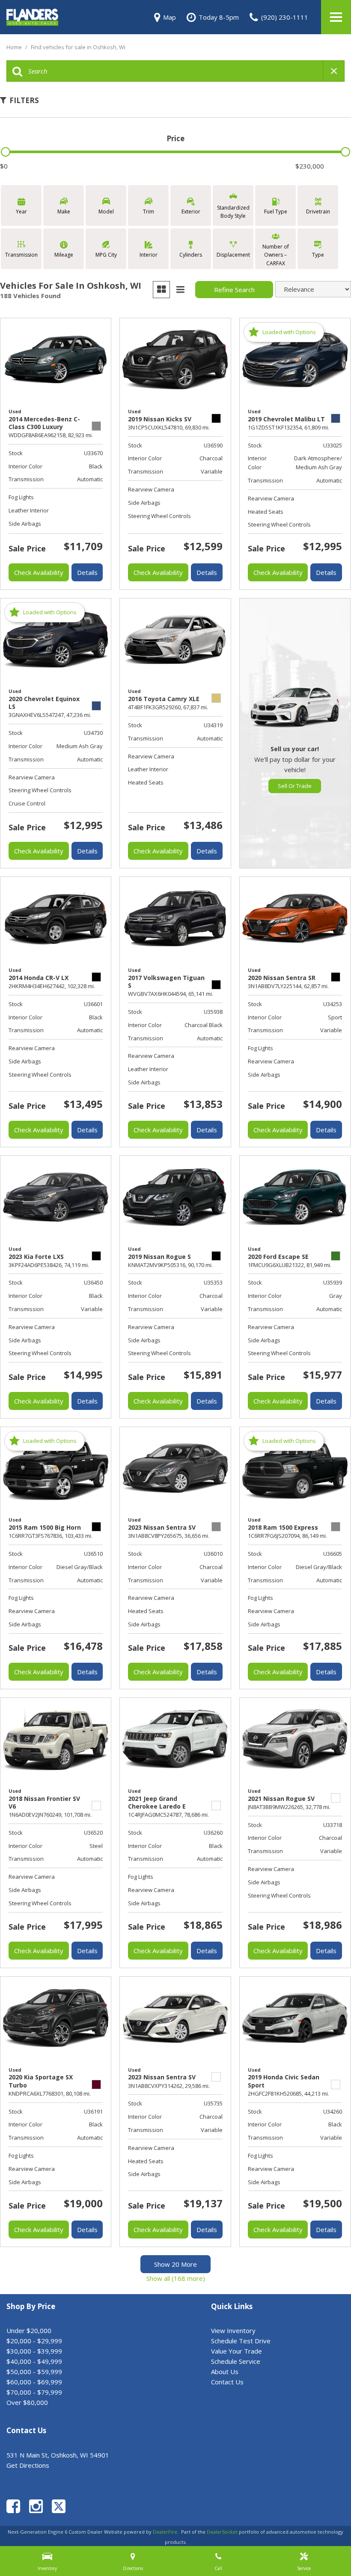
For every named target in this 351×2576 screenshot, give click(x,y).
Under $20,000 (29, 2330)
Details (87, 572)
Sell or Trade (295, 786)
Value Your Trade (236, 2351)
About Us (225, 2372)
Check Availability (39, 572)
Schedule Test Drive (241, 2341)
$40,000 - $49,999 (34, 2361)
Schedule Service (236, 2361)
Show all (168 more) (176, 2278)
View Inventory (233, 2330)
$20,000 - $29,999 (34, 2341)
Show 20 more (175, 2264)
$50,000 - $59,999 (34, 2372)
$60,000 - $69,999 (34, 2382)
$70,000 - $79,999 (34, 2392)
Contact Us (227, 2382)
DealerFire (165, 2532)
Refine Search (234, 290)
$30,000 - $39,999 (34, 2351)
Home (15, 47)
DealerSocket (222, 2532)
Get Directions (28, 2465)
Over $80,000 (27, 2402)
